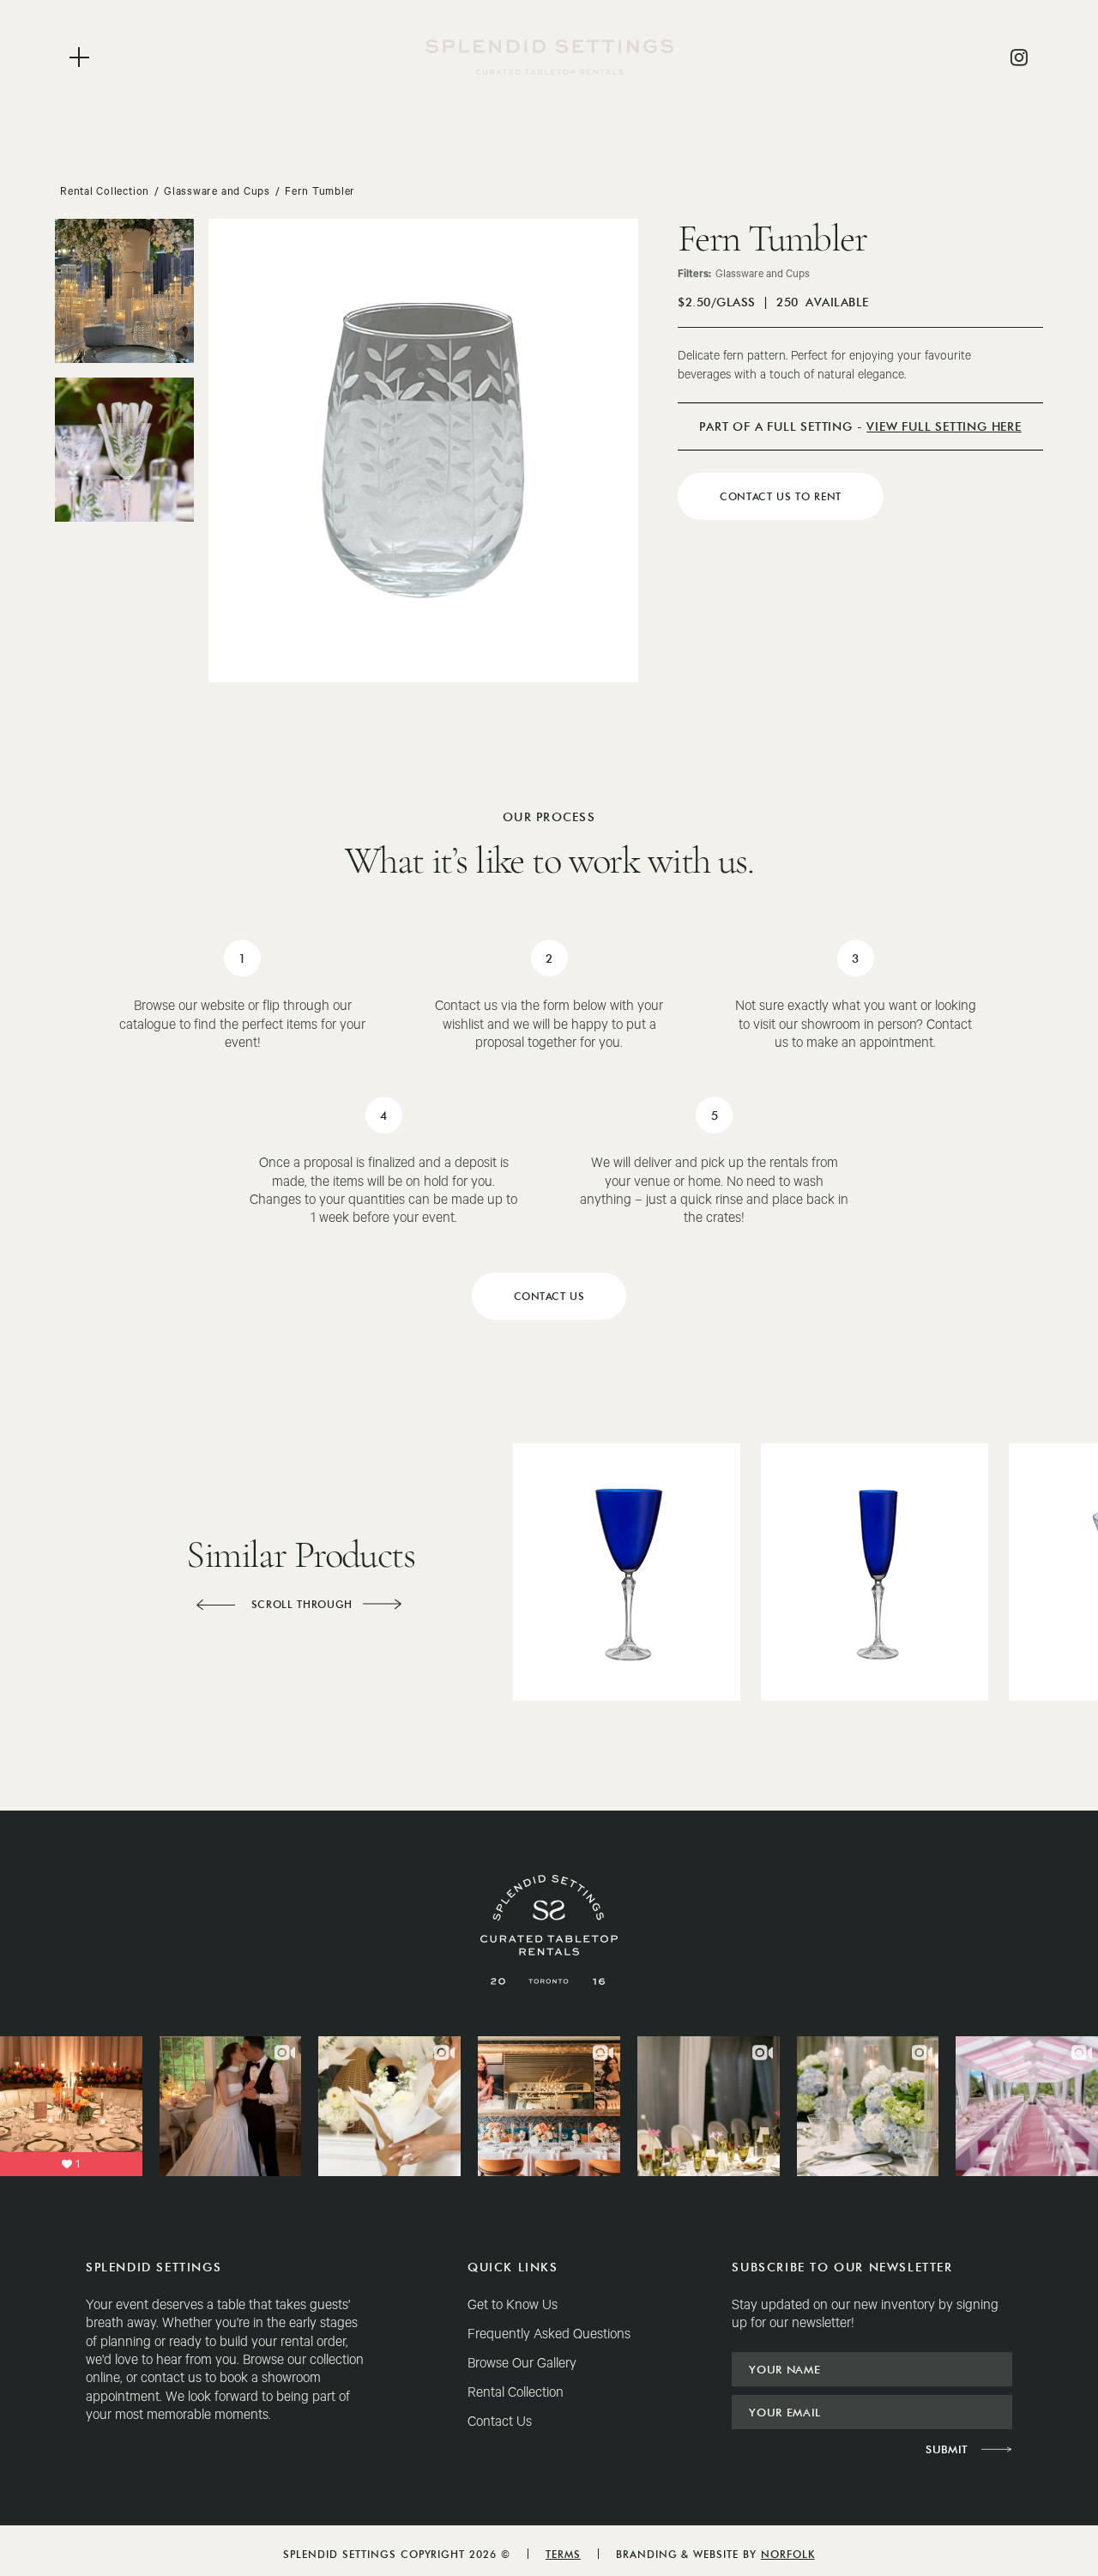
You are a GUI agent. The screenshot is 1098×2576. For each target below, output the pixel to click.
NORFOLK (788, 2554)
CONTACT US (549, 1296)
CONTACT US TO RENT (781, 496)
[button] (215, 1605)
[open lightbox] (124, 291)
